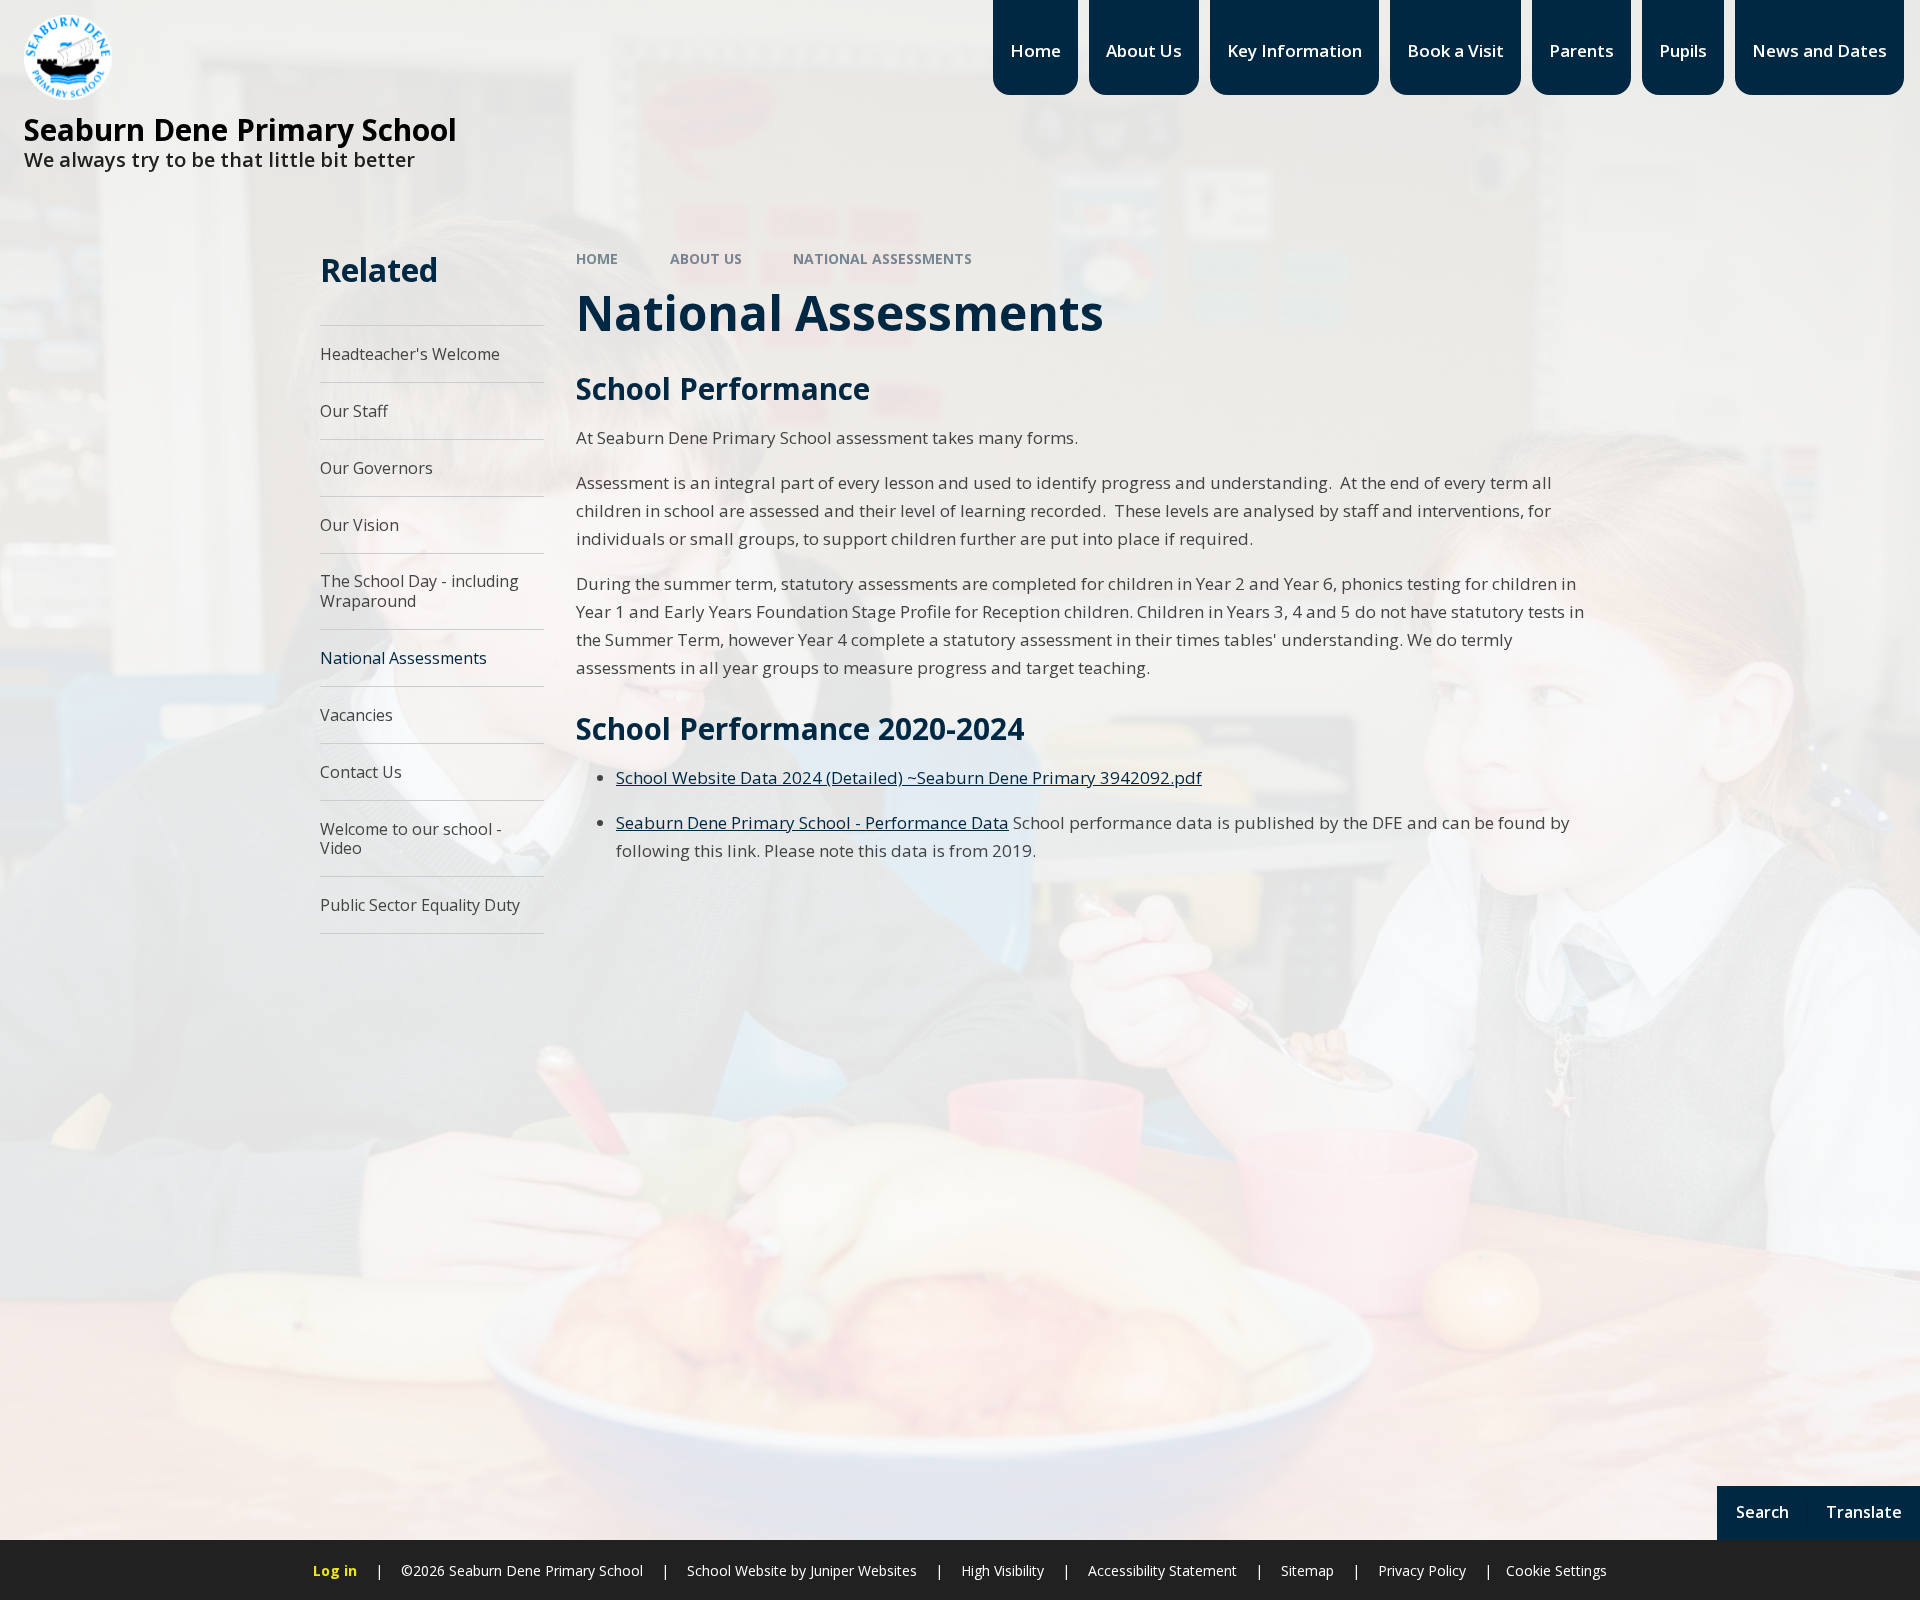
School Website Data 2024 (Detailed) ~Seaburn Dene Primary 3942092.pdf (909, 777)
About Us (706, 258)
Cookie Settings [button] (1556, 1570)
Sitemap (1307, 1570)
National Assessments (882, 258)
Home (597, 258)
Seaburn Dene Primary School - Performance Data (812, 822)
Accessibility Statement (1162, 1570)
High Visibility (1002, 1570)
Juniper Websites (861, 1570)
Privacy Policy (1422, 1570)
